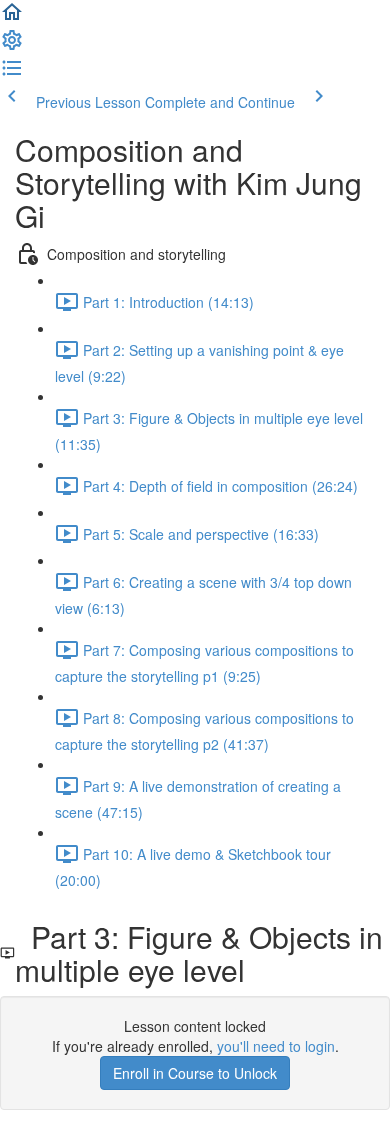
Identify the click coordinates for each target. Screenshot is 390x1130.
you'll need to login (276, 1046)
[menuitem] (12, 46)
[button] (12, 18)
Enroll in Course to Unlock (195, 1073)
